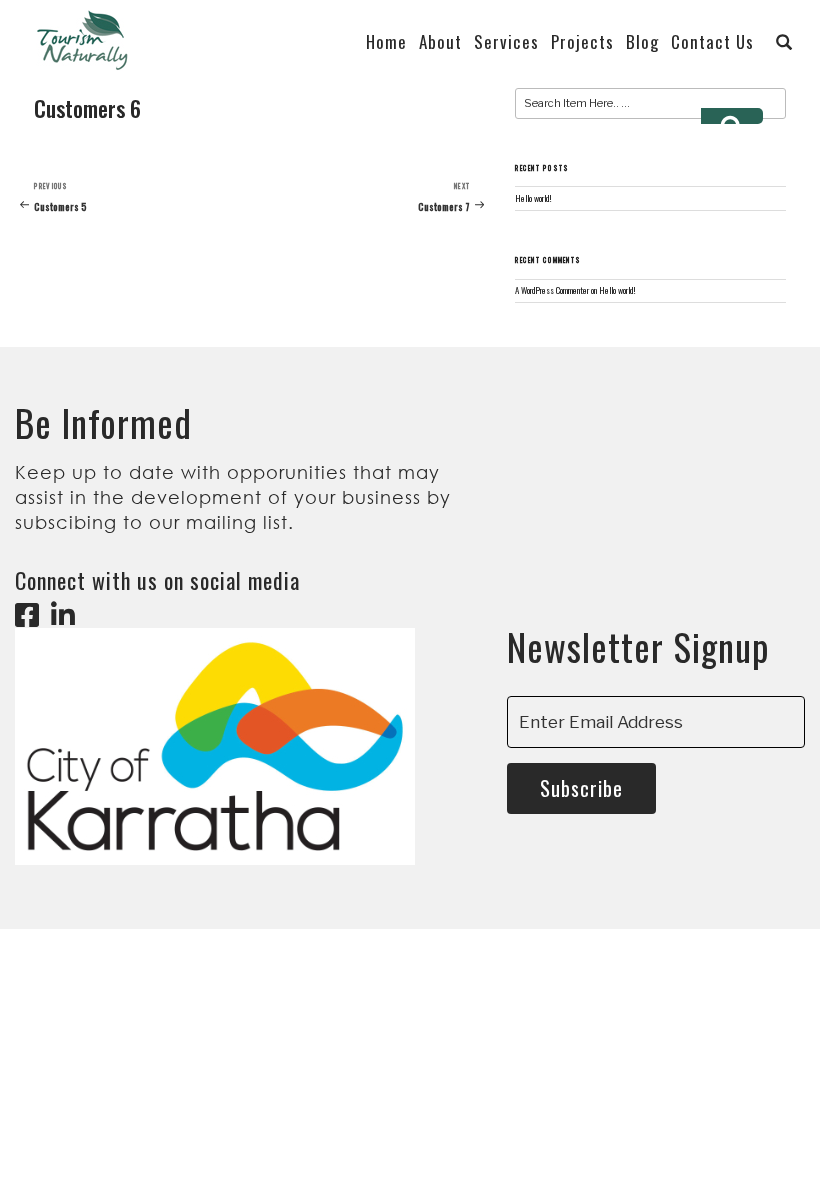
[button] (784, 42)
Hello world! (533, 198)
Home (386, 42)
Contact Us (712, 42)
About (440, 42)
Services (506, 42)
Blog (642, 42)
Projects (582, 42)
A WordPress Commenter (552, 290)
